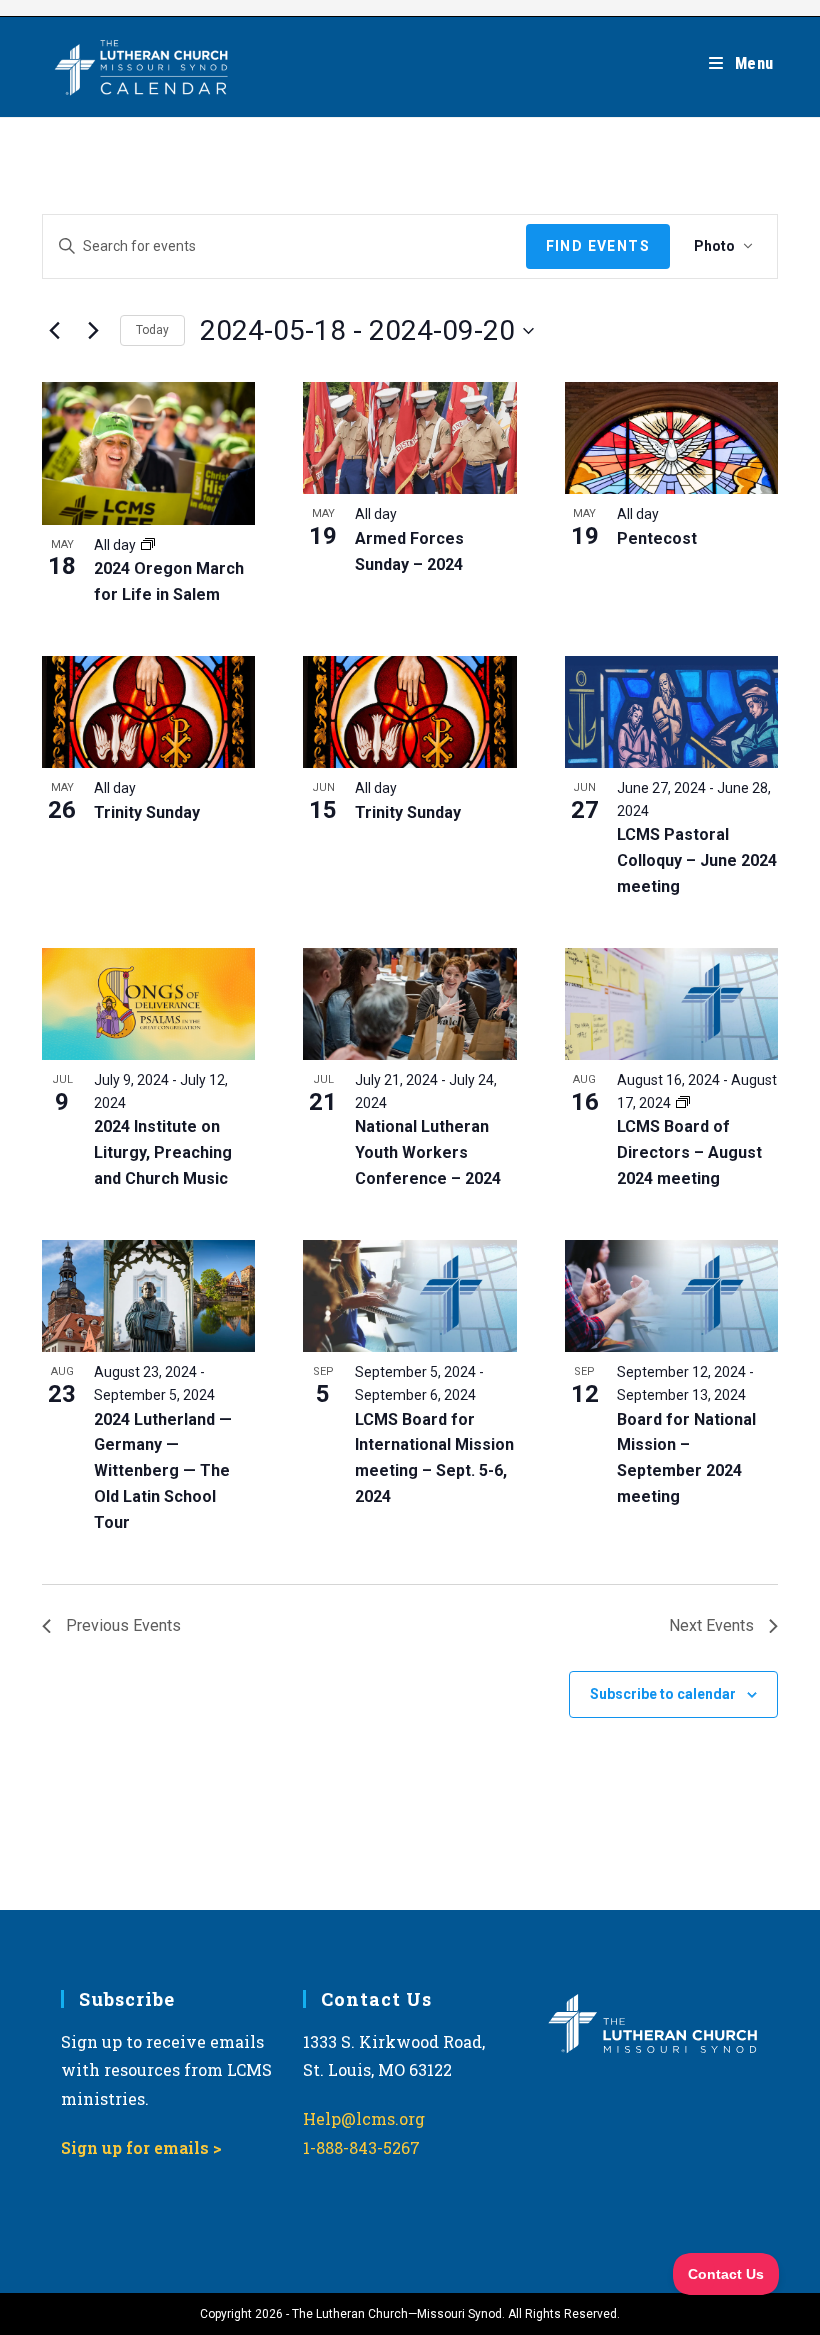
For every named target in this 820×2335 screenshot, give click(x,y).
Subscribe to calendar (663, 1694)
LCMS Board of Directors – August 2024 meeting (689, 1152)
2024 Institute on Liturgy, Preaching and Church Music (163, 1152)
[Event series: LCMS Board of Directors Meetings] (683, 1103)
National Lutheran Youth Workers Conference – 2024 (428, 1152)
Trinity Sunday (147, 812)
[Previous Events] (54, 331)
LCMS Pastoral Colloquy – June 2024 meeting (697, 860)
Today (152, 330)
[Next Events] (93, 331)
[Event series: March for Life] (148, 545)
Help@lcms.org (364, 2118)
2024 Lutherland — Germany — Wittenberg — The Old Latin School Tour (163, 1471)
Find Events (598, 246)
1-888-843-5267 (361, 2147)
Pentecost (657, 538)
